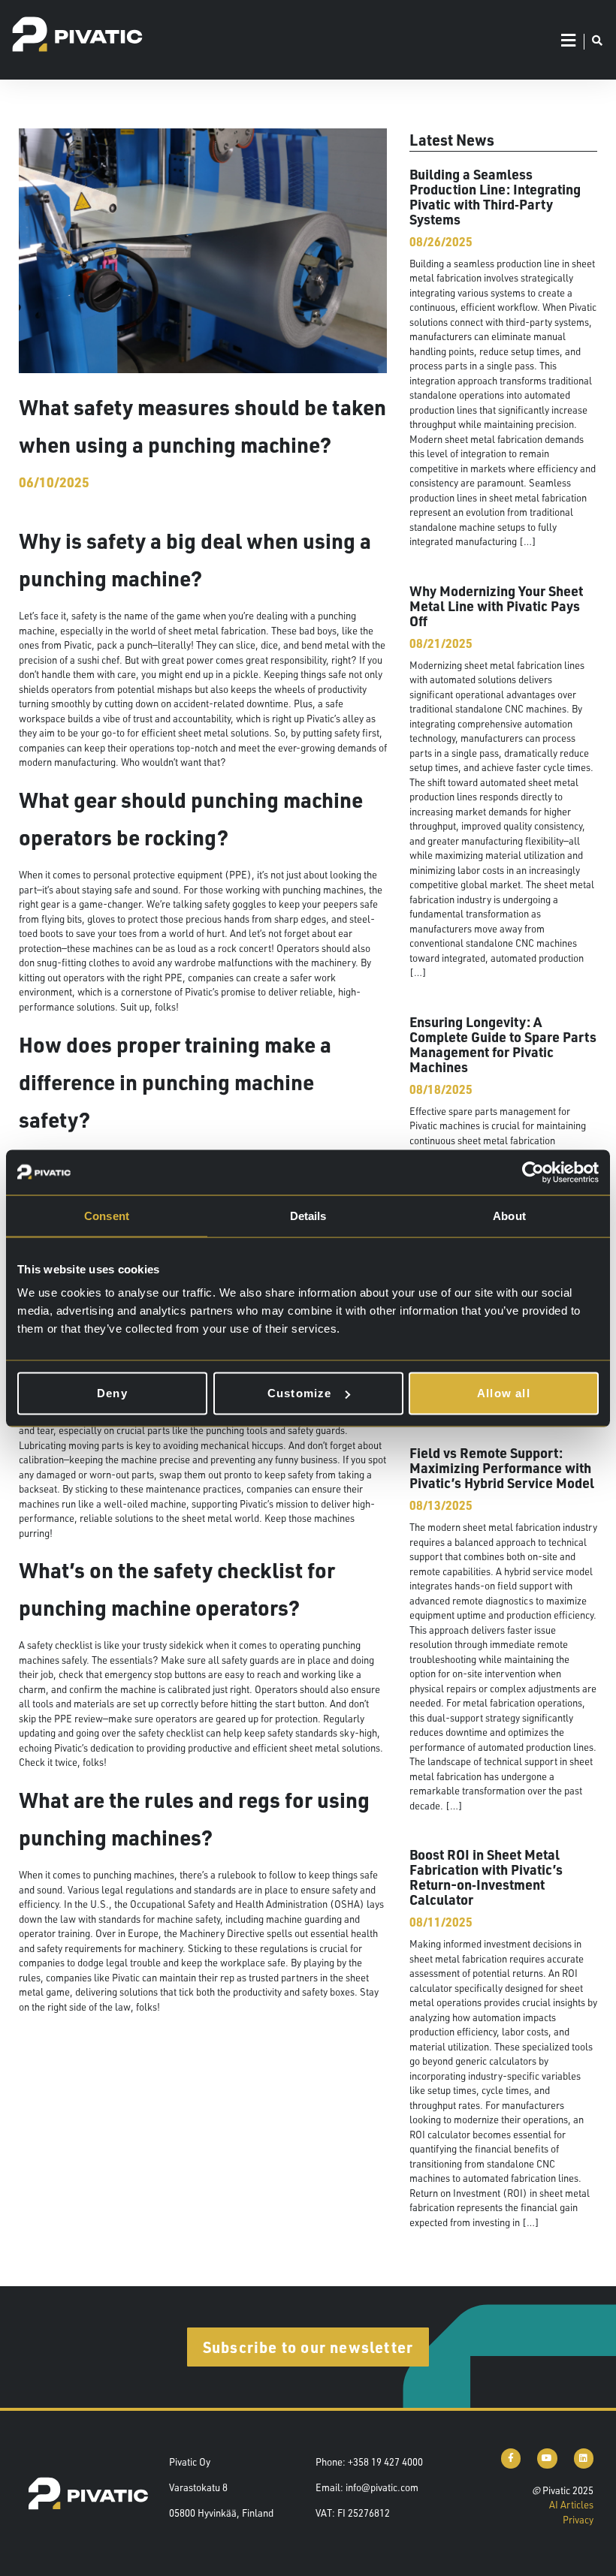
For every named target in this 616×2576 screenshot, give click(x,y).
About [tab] (509, 1215)
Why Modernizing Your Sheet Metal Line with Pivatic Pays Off (496, 606)
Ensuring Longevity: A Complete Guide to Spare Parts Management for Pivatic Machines (503, 1044)
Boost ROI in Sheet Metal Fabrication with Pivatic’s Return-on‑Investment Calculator (486, 1877)
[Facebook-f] (511, 2458)
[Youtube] (547, 2458)
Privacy (578, 2520)
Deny (112, 1393)
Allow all (504, 1393)
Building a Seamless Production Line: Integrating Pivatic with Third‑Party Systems (495, 196)
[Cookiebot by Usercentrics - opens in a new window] (533, 1172)
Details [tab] (308, 1215)
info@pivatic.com (382, 2487)
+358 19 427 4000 (385, 2462)
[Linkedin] (584, 2458)
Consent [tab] (107, 1215)
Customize (300, 1393)
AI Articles (571, 2505)
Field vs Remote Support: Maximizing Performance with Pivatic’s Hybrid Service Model (502, 1467)
